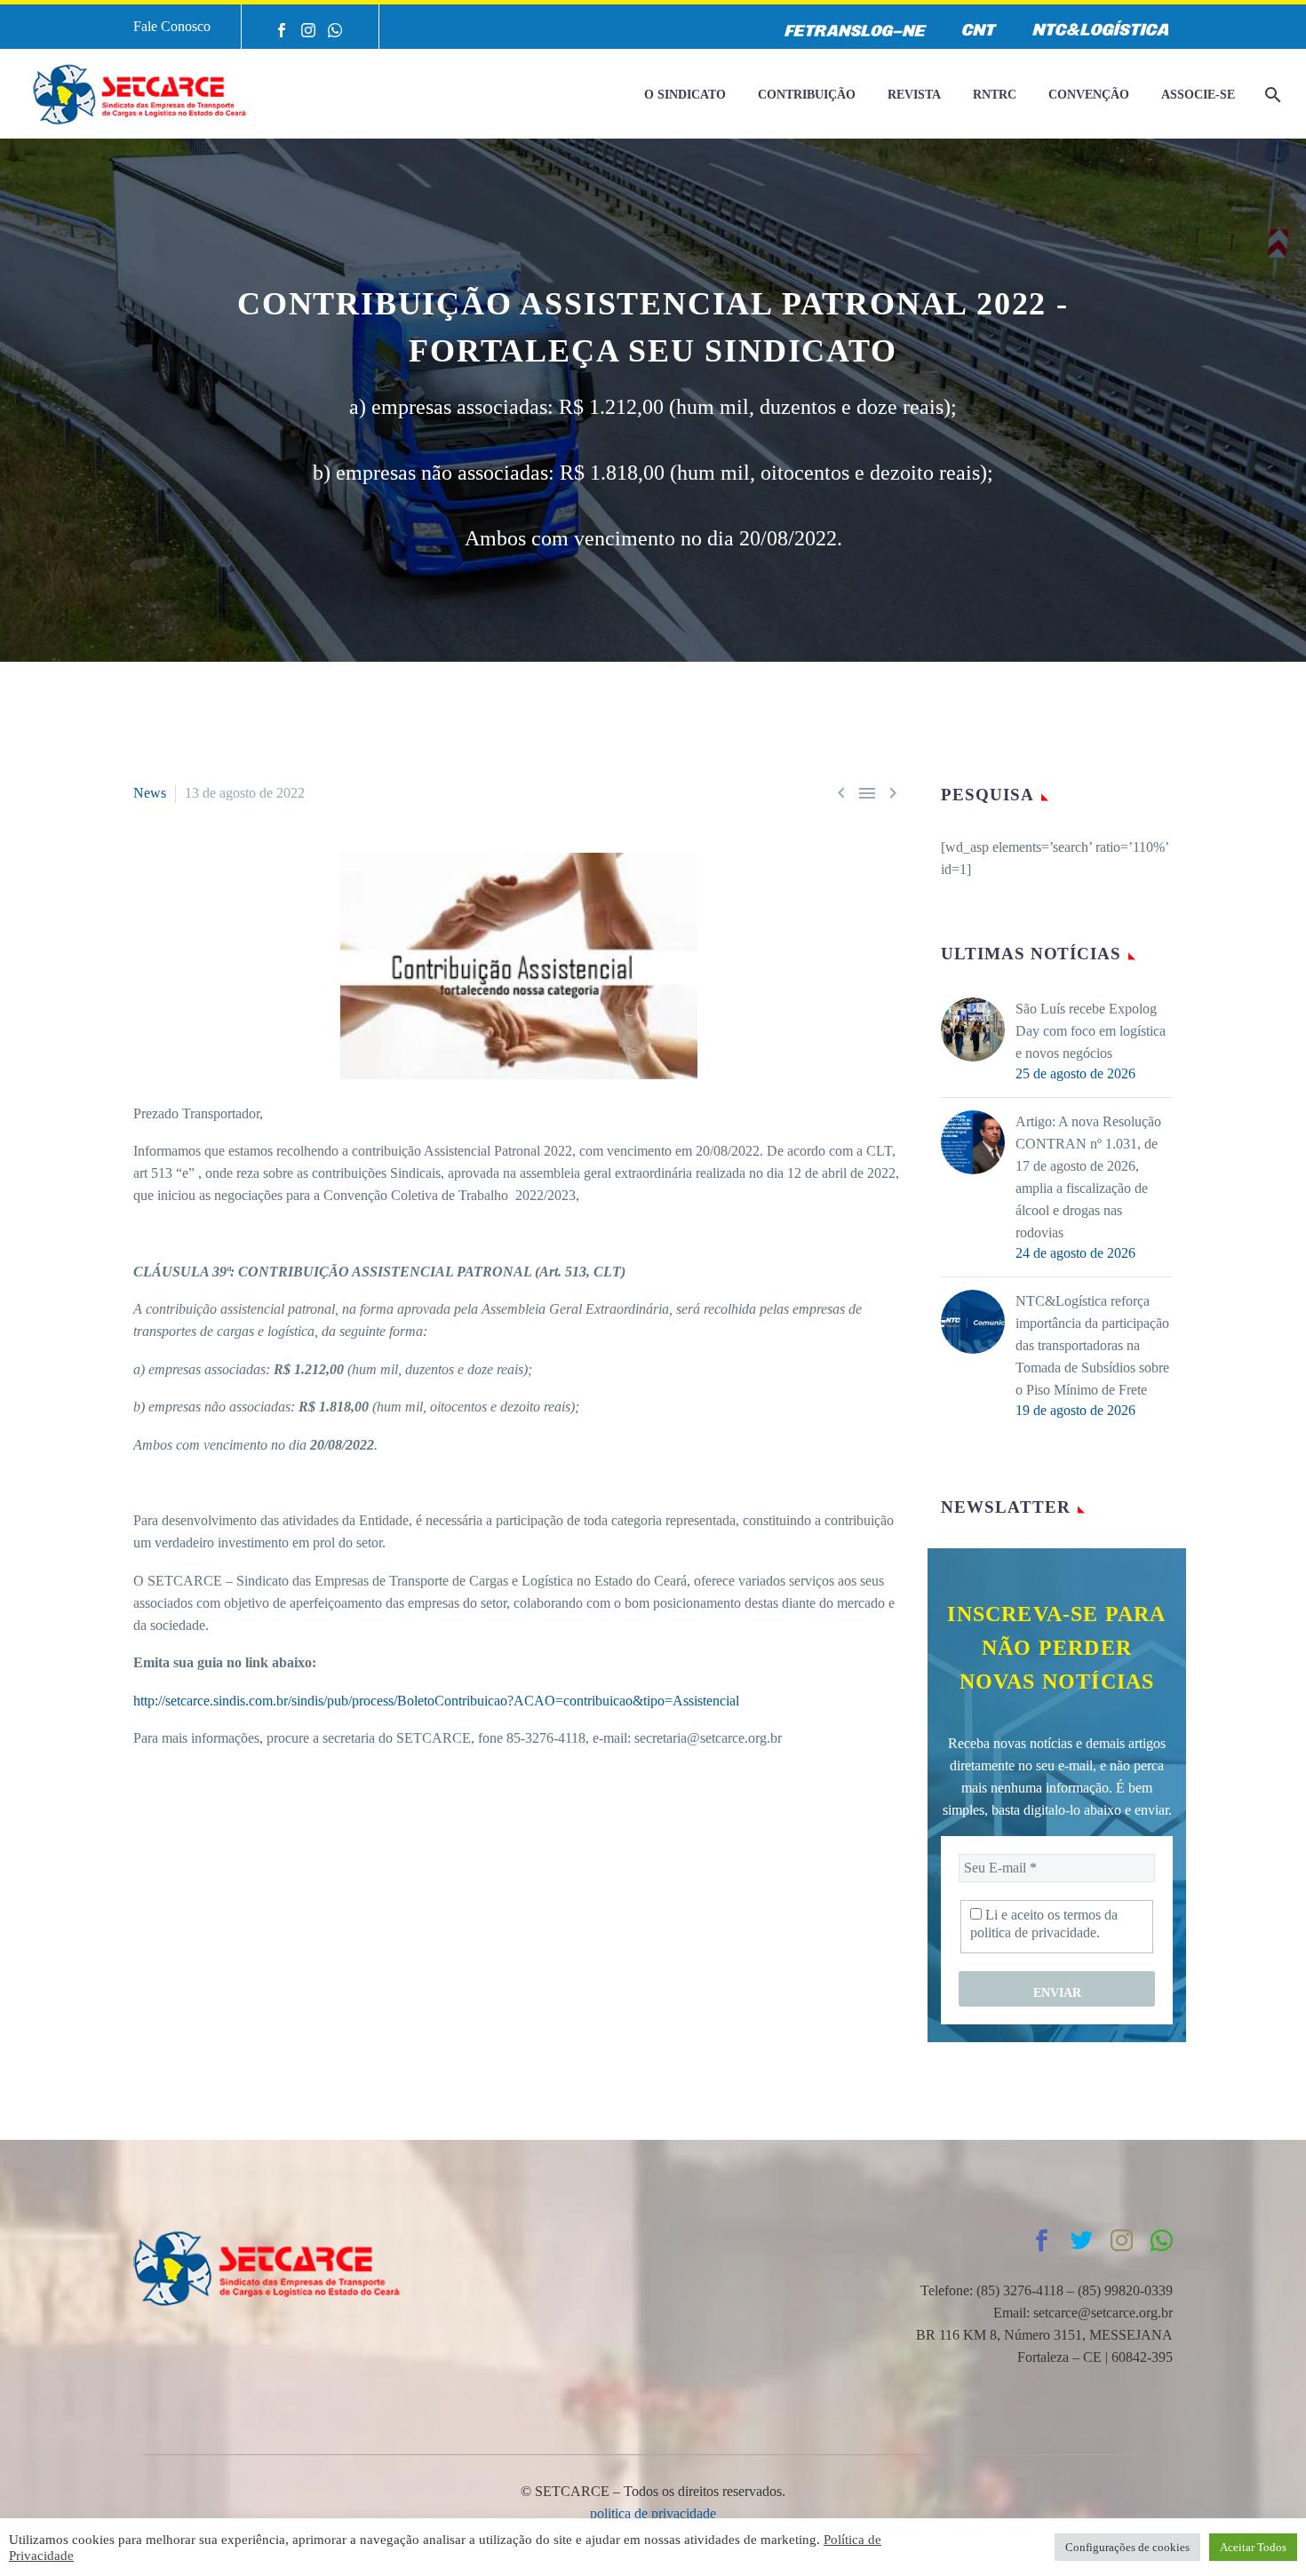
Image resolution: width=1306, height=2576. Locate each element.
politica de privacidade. (1035, 1932)
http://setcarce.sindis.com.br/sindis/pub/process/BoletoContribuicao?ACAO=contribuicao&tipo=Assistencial (436, 1701)
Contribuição (807, 95)
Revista (914, 95)
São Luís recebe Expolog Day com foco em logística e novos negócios (1091, 1031)
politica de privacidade (653, 2513)
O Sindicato (685, 95)
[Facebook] (282, 30)
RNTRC (995, 95)
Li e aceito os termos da (1044, 1924)
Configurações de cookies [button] (1127, 2547)
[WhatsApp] (335, 30)
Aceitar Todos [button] (1253, 2547)
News (150, 793)
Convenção (1089, 95)
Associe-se (1198, 95)
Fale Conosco (172, 26)
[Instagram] (308, 30)
